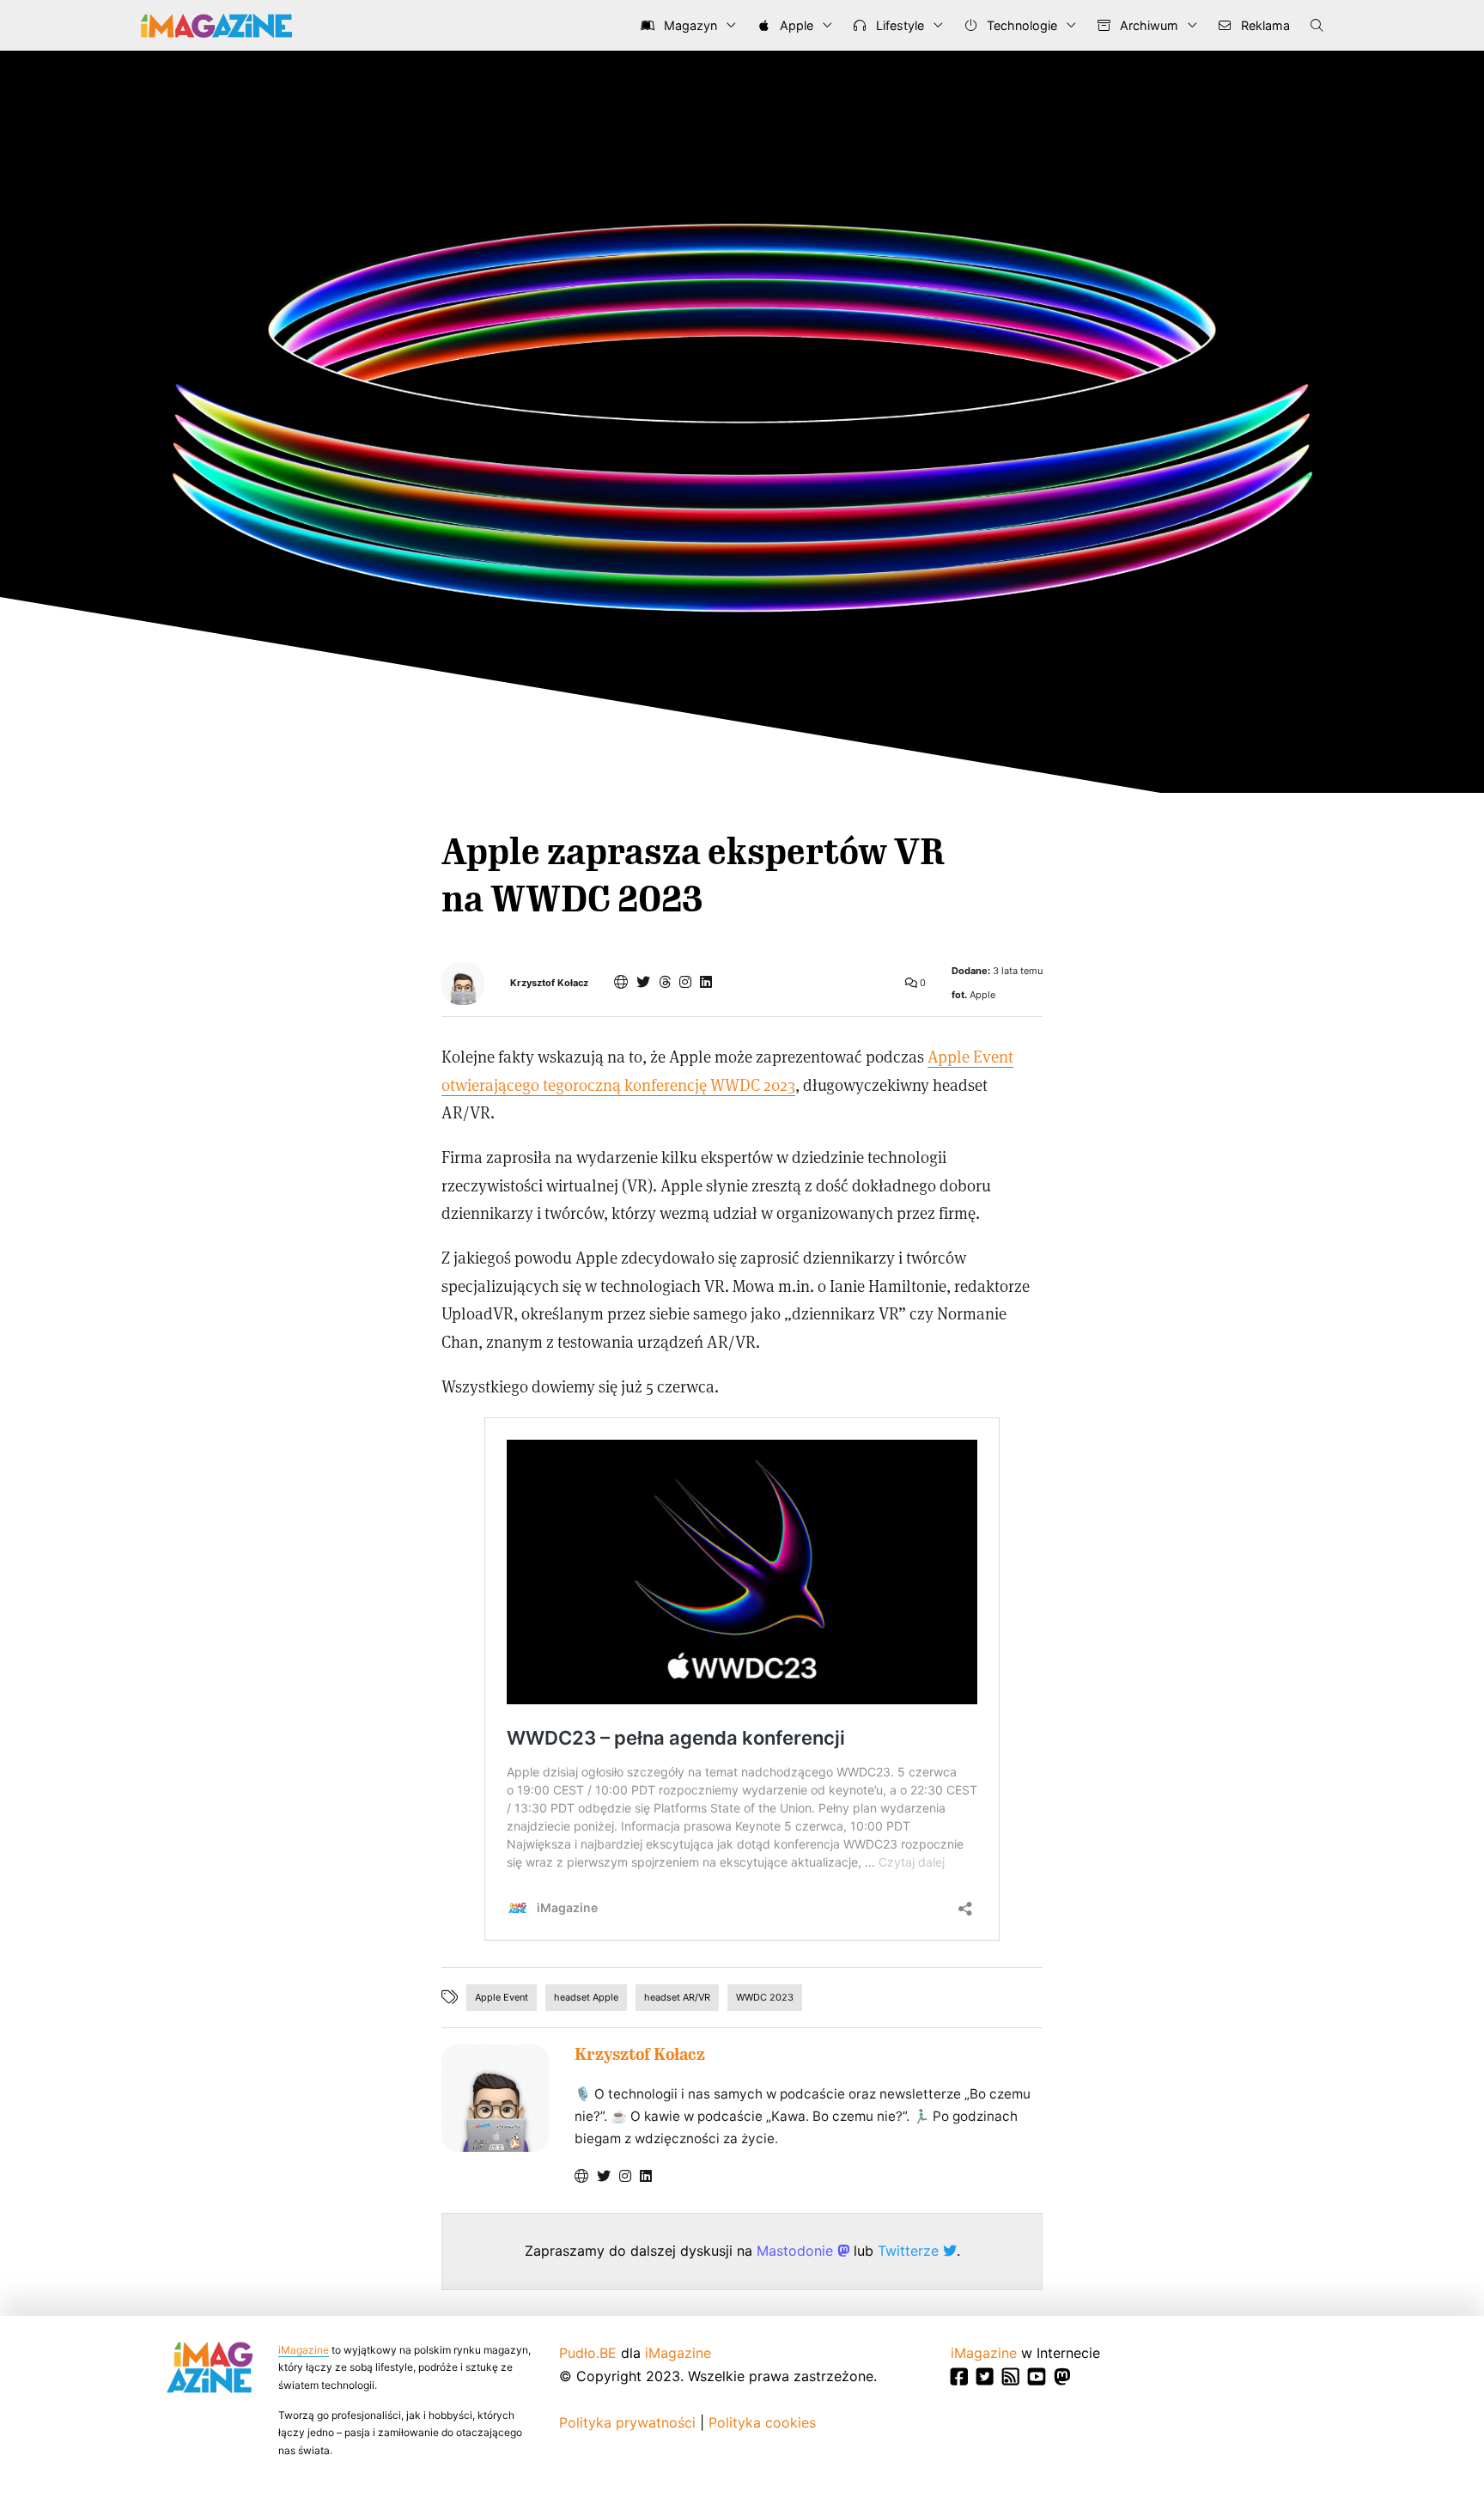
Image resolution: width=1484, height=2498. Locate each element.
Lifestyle (898, 25)
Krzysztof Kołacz (549, 983)
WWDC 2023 (765, 1997)
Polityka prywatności (627, 2422)
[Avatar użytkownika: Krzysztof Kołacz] (495, 2098)
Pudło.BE (588, 2353)
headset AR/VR (677, 1997)
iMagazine (304, 2350)
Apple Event (502, 1997)
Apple (795, 25)
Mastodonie (797, 2251)
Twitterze (910, 2251)
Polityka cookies (762, 2422)
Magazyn (689, 25)
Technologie (1020, 25)
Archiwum (1147, 25)
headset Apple (586, 1997)
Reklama (1264, 25)
